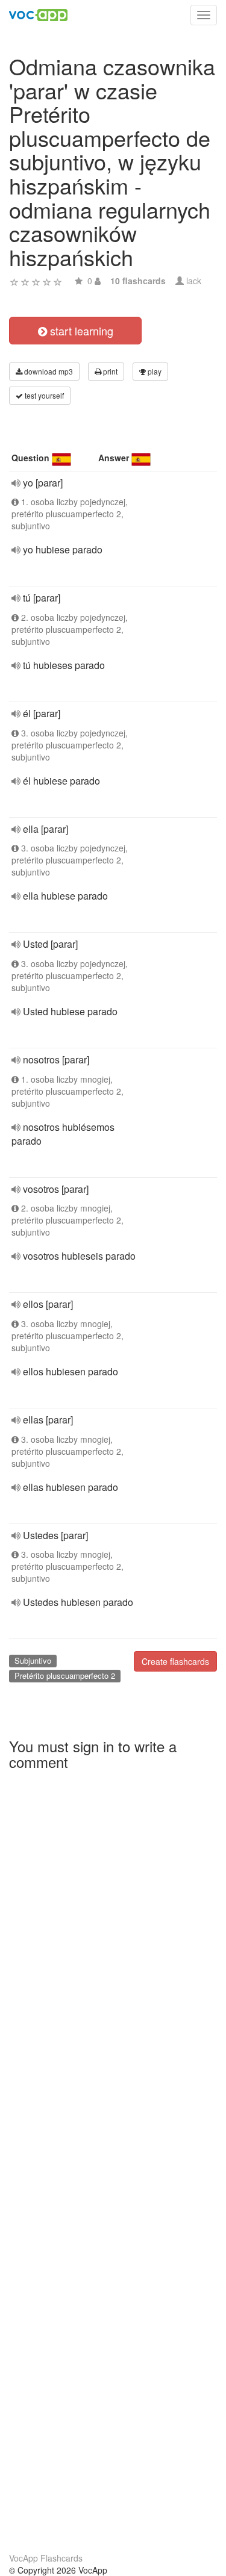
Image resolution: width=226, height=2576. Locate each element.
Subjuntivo (33, 1660)
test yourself (43, 395)
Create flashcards (175, 1661)
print (109, 371)
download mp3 (48, 371)
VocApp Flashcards (46, 2558)
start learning (80, 331)
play (154, 371)
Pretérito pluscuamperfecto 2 (65, 1675)
